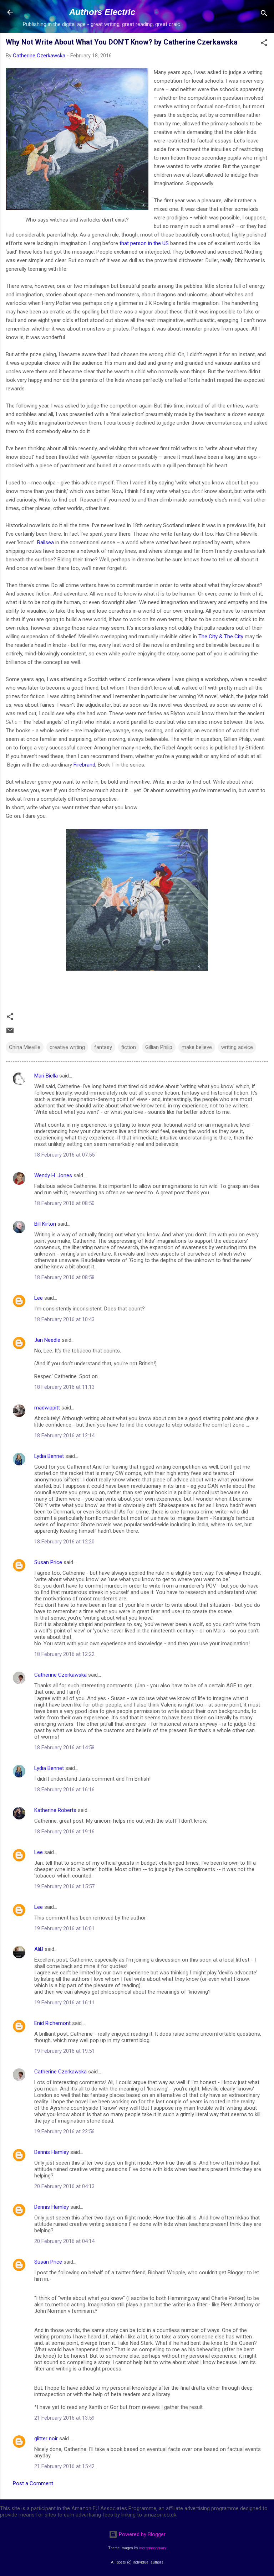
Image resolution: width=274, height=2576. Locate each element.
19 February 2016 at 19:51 (64, 2051)
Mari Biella (46, 1076)
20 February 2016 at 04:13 (64, 2186)
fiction (129, 1047)
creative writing (67, 1047)
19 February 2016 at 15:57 (64, 1886)
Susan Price (48, 1562)
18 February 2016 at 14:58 (64, 1747)
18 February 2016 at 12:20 (64, 1542)
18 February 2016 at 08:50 (64, 1203)
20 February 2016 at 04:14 (64, 2241)
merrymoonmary (153, 2548)
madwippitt (47, 1408)
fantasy (103, 1047)
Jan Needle (47, 1340)
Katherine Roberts (55, 1810)
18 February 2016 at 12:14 (64, 1435)
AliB (39, 1949)
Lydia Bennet (49, 1456)
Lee (39, 1298)
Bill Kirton (45, 1224)
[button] (264, 44)
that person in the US (144, 243)
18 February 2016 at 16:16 (64, 1790)
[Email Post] (10, 1033)
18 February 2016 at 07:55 (64, 1155)
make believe (197, 1047)
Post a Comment (33, 2483)
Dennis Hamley (52, 2152)
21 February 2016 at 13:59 (64, 2418)
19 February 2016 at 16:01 (64, 1928)
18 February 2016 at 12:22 (64, 1654)
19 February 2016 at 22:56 (64, 2131)
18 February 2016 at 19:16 (64, 1832)
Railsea (45, 542)
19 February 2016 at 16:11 (64, 2003)
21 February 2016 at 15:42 (64, 2466)
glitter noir (46, 2439)
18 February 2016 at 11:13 (64, 1387)
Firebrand (84, 765)
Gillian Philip (159, 1047)
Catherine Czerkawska (60, 1675)
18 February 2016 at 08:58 (64, 1277)
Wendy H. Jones (53, 1175)
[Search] (264, 14)
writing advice (237, 1047)
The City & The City (221, 637)
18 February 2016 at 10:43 (64, 1319)
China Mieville (25, 1047)
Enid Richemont (52, 2023)
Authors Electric (102, 12)
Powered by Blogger (141, 2534)
